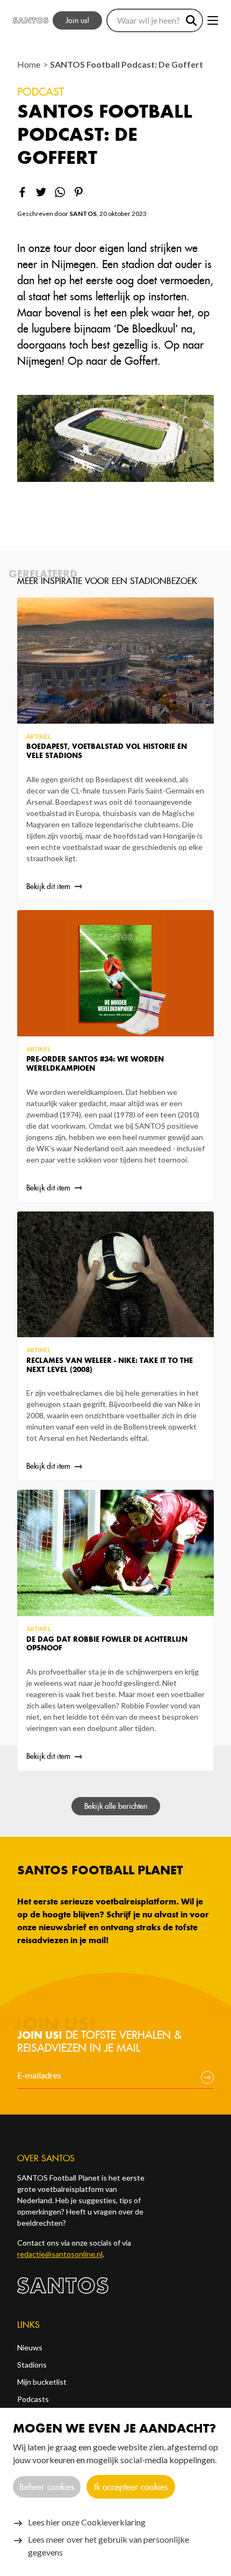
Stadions (32, 2365)
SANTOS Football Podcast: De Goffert (127, 64)
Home (30, 64)
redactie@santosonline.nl (60, 2254)
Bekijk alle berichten (116, 1806)
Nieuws (30, 2347)
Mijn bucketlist (42, 2382)
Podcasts (33, 2399)
